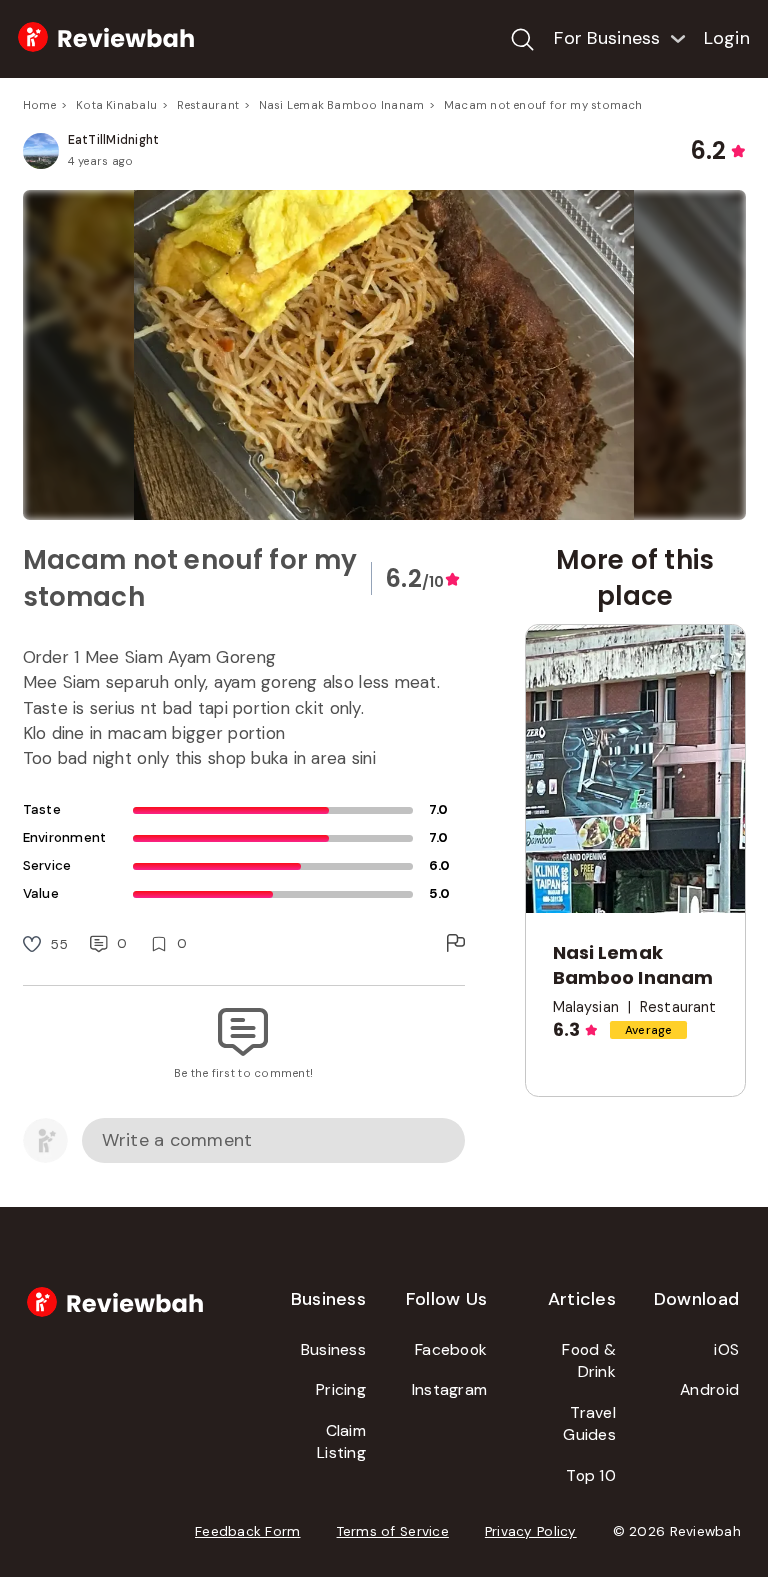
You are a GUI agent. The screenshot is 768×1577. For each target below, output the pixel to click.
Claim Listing (341, 1442)
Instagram (449, 1389)
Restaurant (208, 105)
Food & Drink (589, 1361)
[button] (384, 355)
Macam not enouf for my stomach (543, 105)
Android (709, 1389)
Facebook (451, 1349)
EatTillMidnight (114, 140)
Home (40, 105)
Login (727, 38)
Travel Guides (589, 1424)
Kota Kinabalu (116, 105)
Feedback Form (248, 1531)
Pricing (341, 1389)
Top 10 (591, 1475)
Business (333, 1349)
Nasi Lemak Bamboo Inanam (341, 105)
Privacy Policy (531, 1531)
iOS (726, 1349)
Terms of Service (393, 1531)
